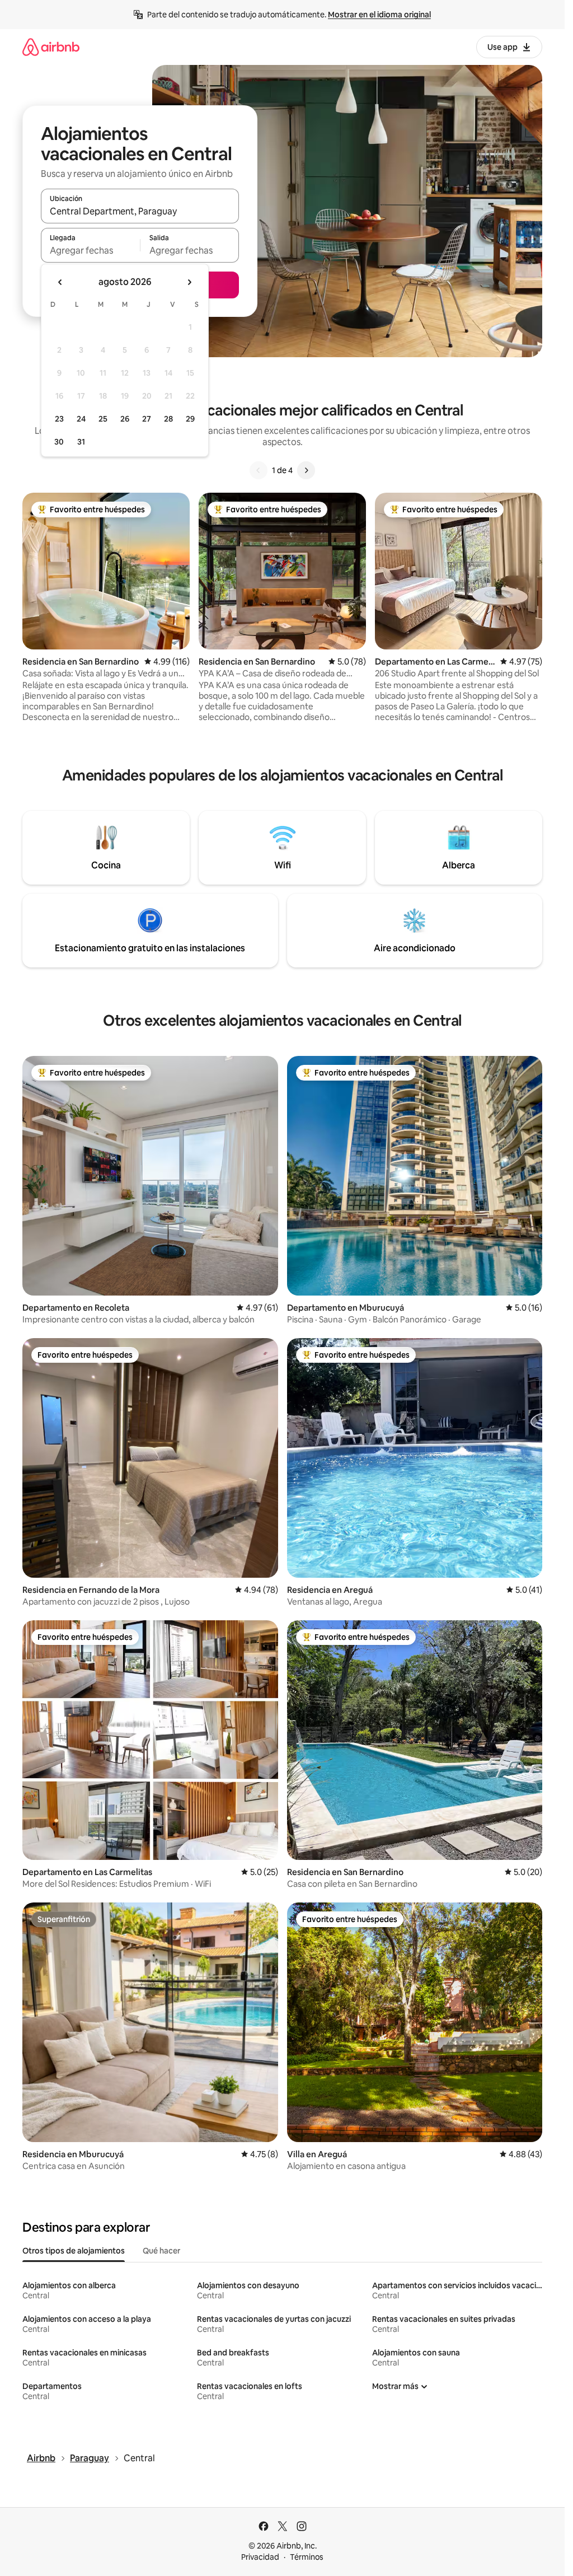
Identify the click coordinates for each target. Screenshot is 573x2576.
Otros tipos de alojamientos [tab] (74, 2251)
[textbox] (90, 250)
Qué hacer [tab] (161, 2251)
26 (125, 419)
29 (190, 419)
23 (59, 419)
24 (81, 419)
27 (147, 419)
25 (103, 419)
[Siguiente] (306, 470)
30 (59, 442)
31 (81, 442)
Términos (307, 2557)
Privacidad (260, 2557)
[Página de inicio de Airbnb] (51, 47)
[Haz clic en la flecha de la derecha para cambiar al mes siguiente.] (189, 282)
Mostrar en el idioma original (379, 15)
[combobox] (140, 211)
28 (168, 419)
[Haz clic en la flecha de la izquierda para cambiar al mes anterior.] (60, 282)
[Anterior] (259, 470)
